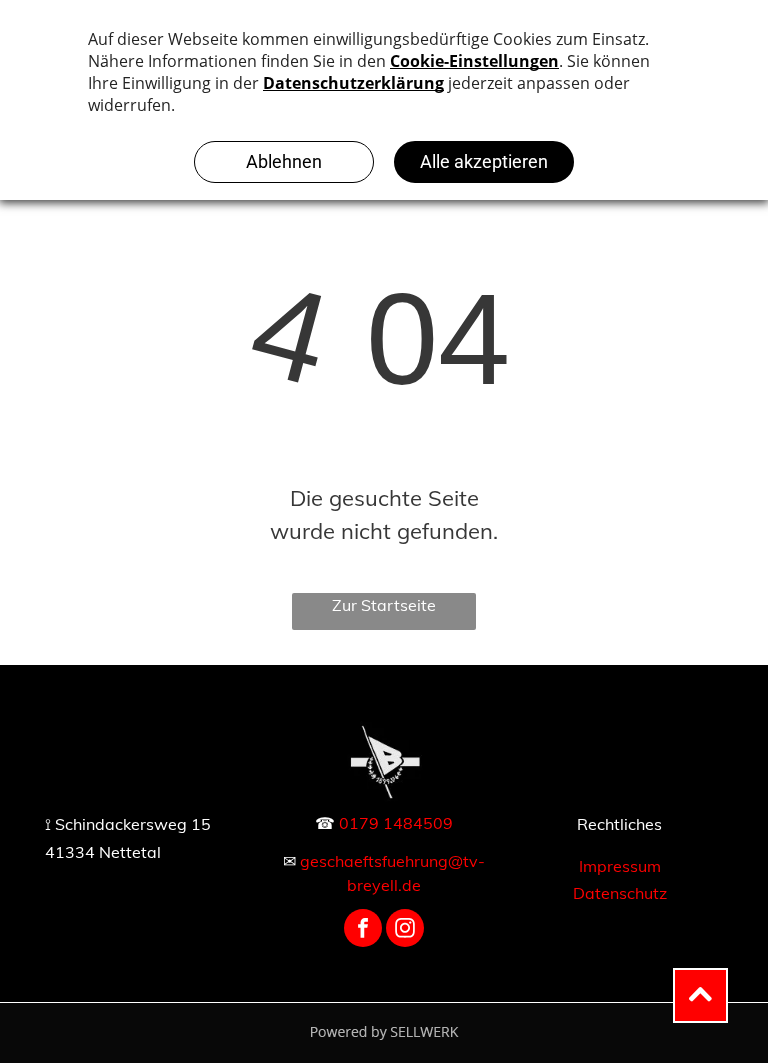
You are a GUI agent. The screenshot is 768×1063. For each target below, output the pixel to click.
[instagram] (405, 930)
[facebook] (363, 930)
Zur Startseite (384, 605)
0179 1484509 (396, 823)
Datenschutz (620, 893)
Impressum (620, 866)
